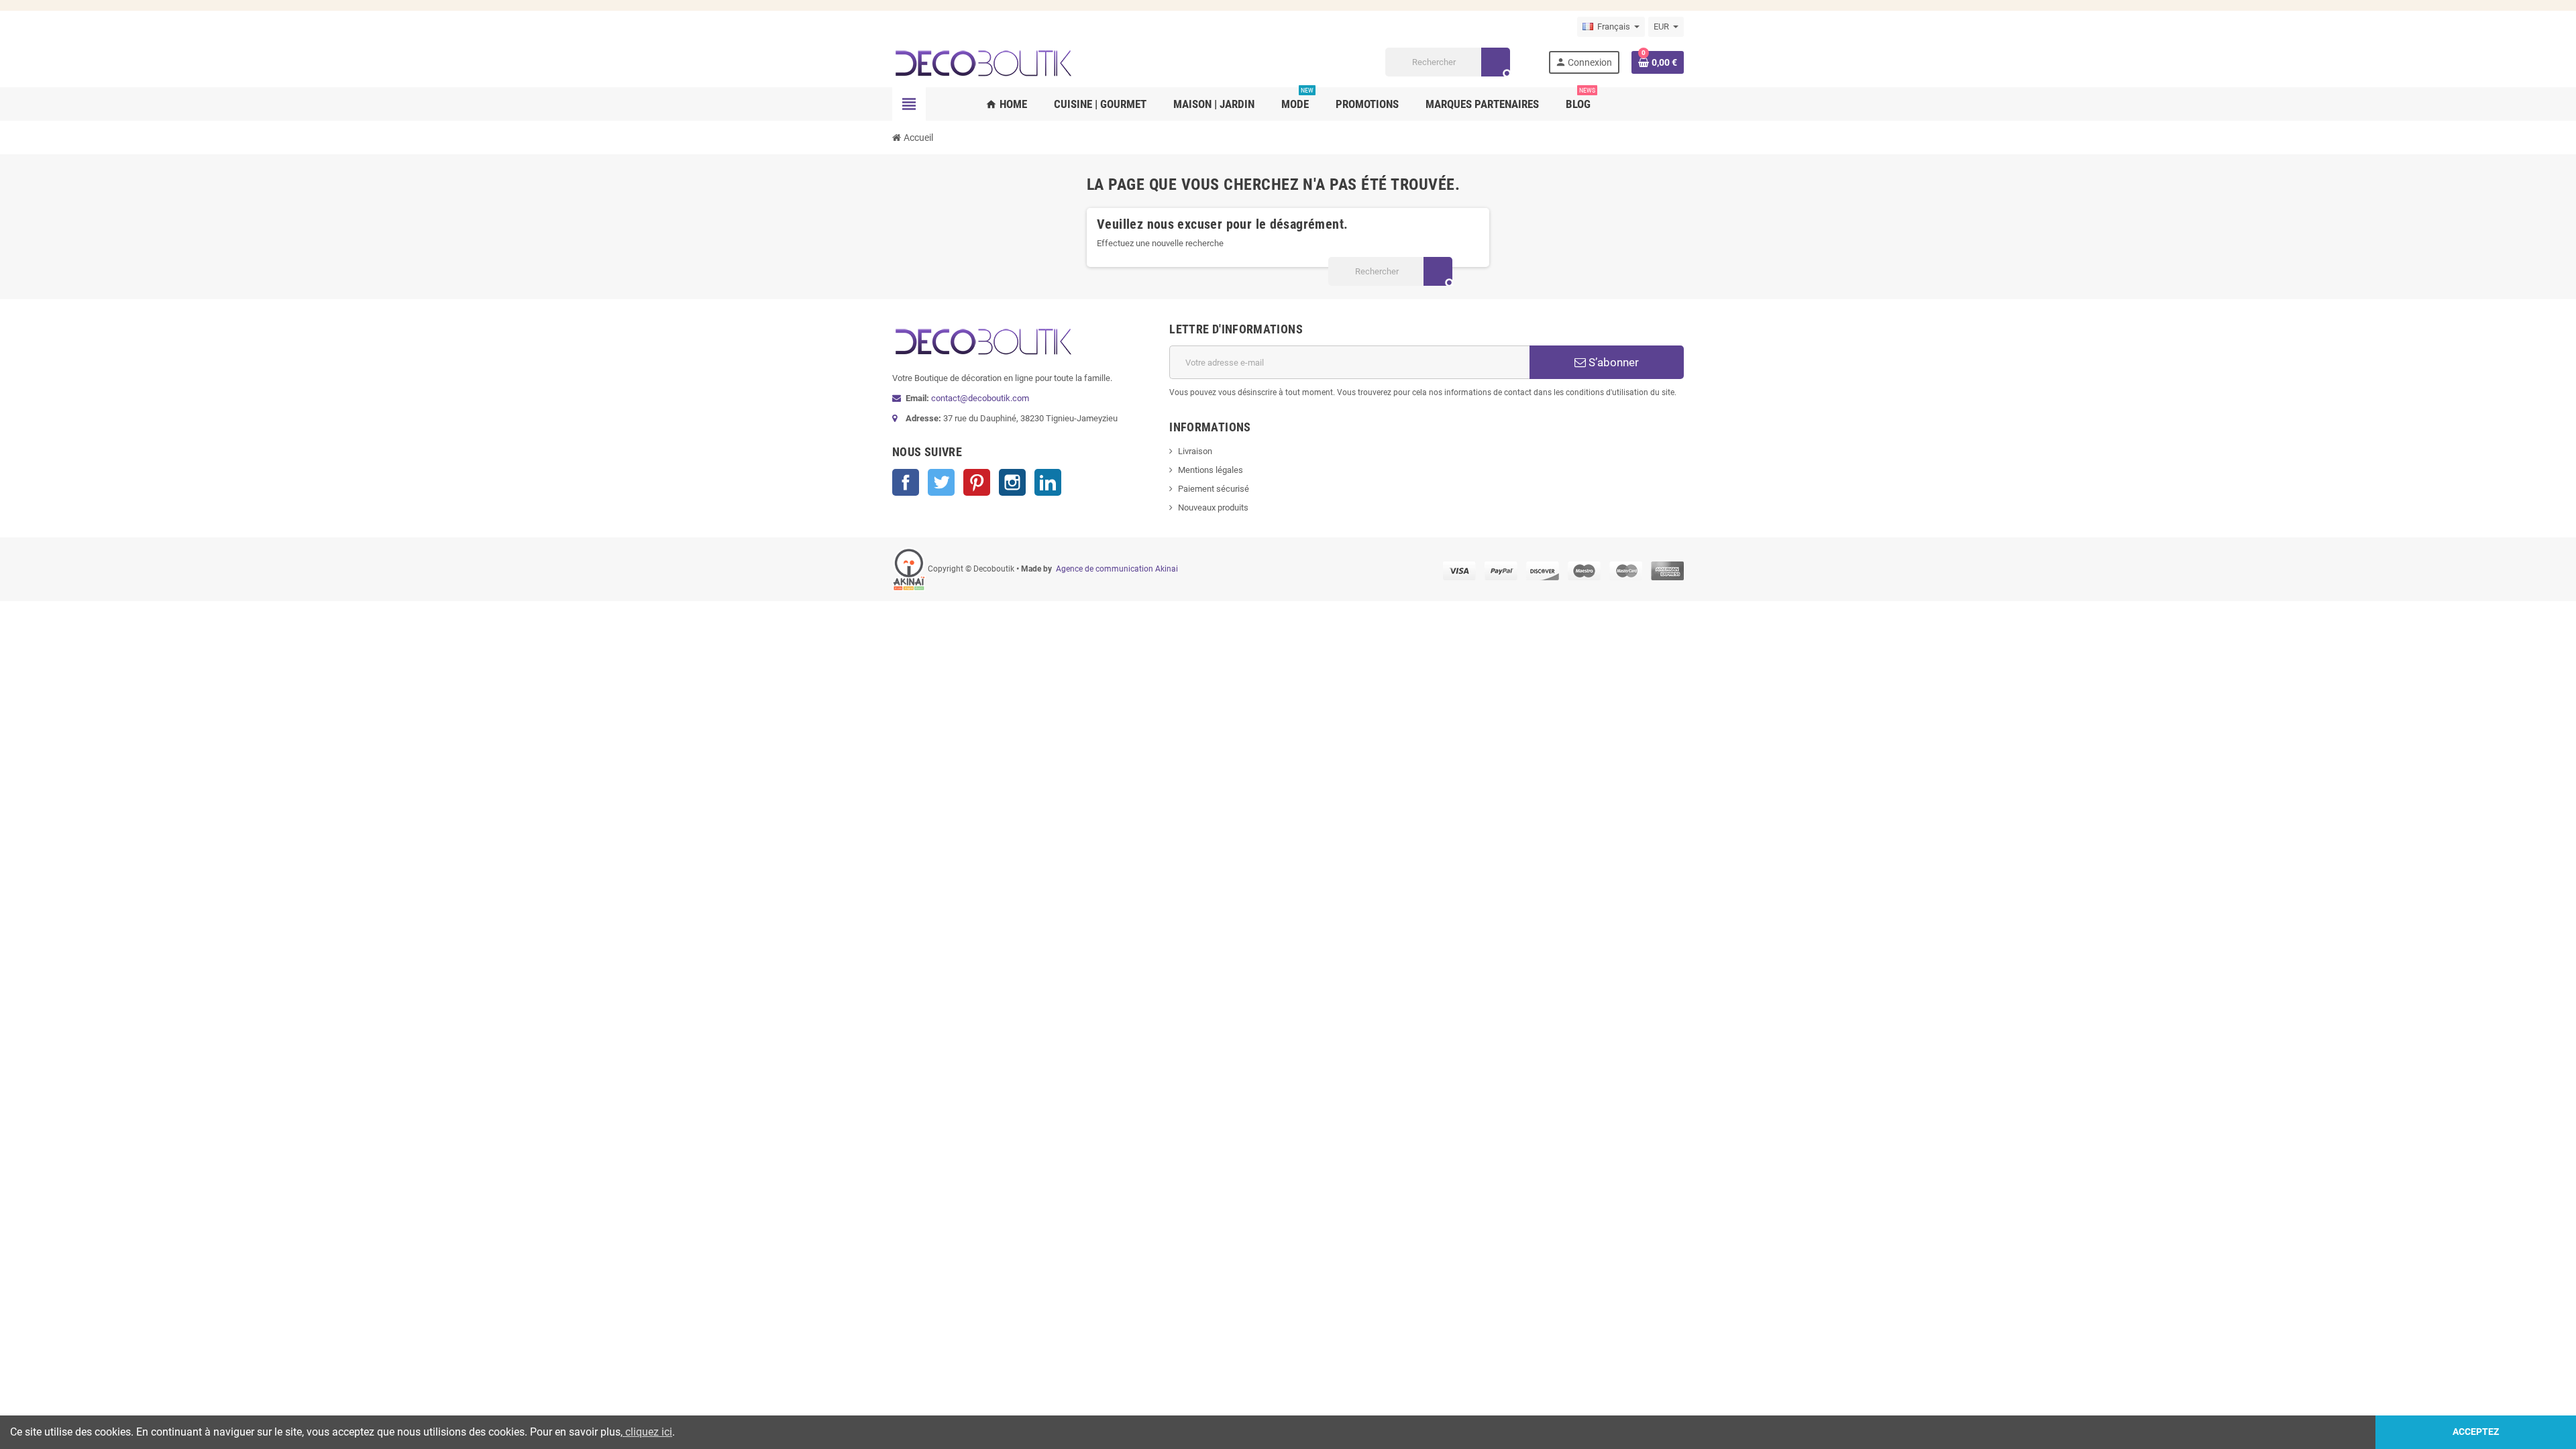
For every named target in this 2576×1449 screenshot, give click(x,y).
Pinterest (977, 482)
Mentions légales (1211, 470)
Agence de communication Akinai (1117, 569)
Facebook (906, 482)
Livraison (1195, 451)
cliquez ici (647, 1432)
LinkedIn (1048, 482)
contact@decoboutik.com (980, 398)
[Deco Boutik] (983, 61)
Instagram (1012, 482)
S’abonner (1612, 362)
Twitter (941, 482)
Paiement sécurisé (1214, 489)
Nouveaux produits (1213, 507)
